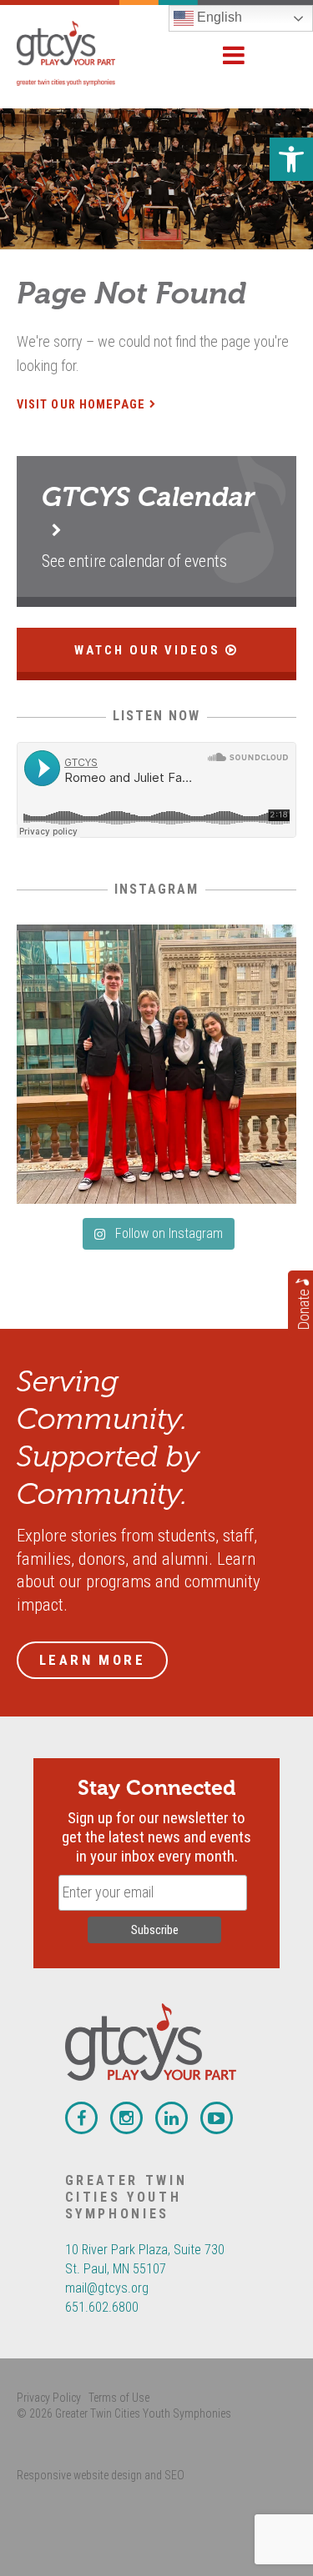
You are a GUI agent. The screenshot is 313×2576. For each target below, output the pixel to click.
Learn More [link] (92, 1660)
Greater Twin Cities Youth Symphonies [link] (83, 53)
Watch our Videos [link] (150, 650)
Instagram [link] (126, 2118)
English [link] (218, 17)
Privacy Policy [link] (49, 2398)
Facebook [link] (81, 2118)
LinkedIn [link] (172, 2118)
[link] (291, 159)
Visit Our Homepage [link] (81, 405)
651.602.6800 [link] (102, 2307)
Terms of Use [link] (119, 2398)
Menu (234, 55)
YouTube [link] (217, 2118)
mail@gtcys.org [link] (107, 2288)
